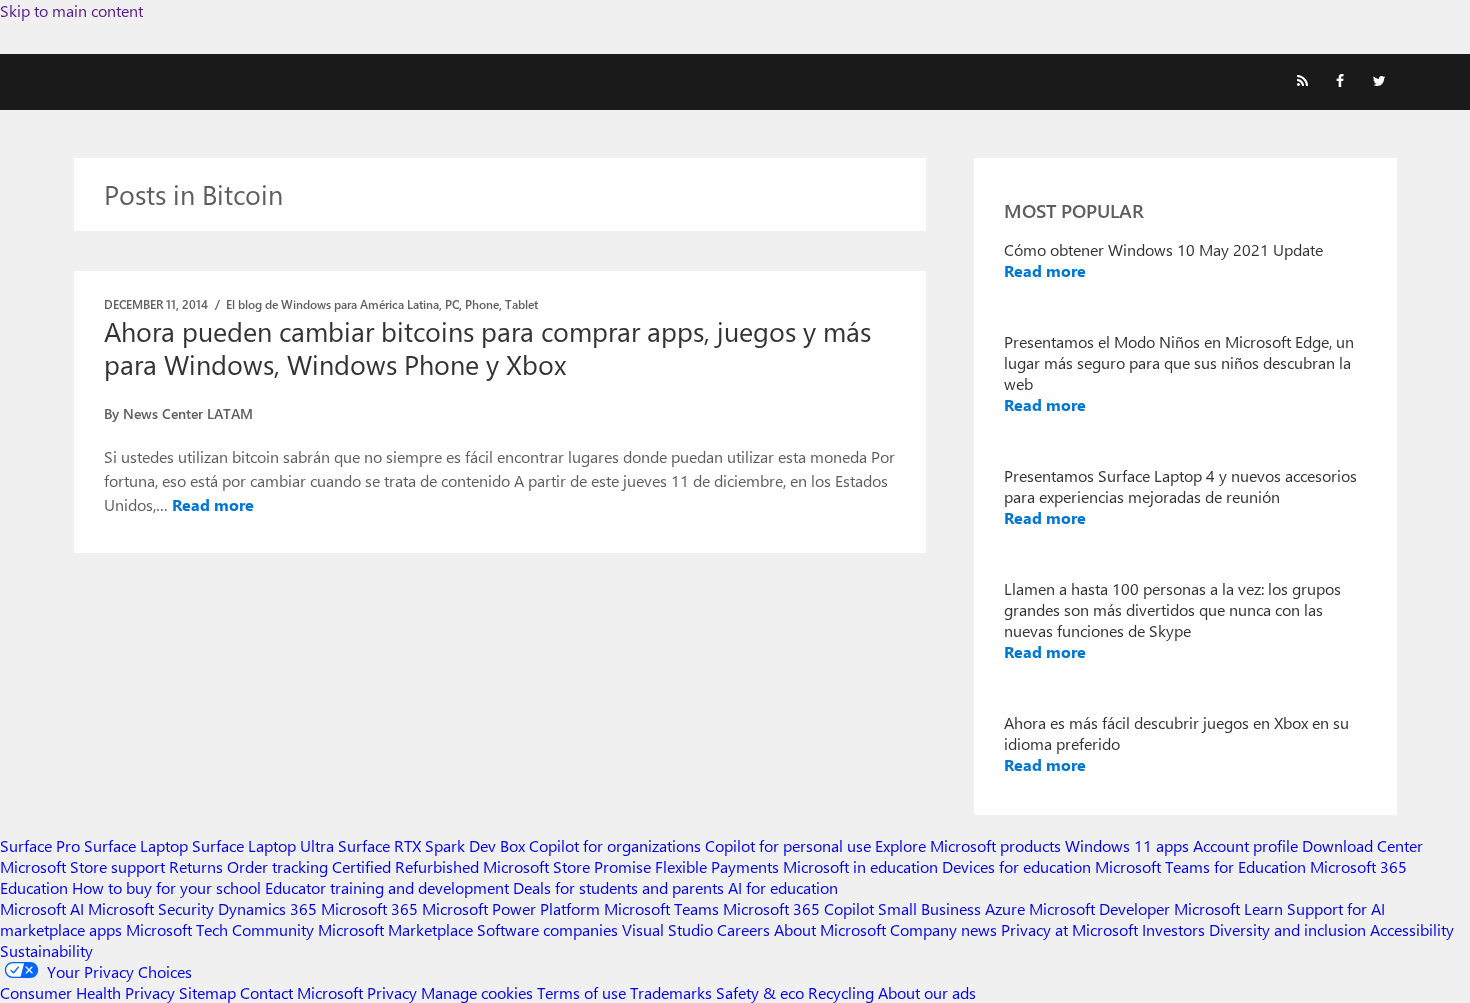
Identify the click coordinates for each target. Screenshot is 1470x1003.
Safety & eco (760, 992)
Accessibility (1412, 929)
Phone (482, 304)
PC (452, 304)
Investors (1173, 929)
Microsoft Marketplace (395, 929)
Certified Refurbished (405, 866)
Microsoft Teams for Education (1200, 866)
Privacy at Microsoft (1069, 929)
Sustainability (46, 950)
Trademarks (671, 992)
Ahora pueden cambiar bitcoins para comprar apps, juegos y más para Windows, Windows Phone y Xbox (487, 347)
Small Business (929, 908)
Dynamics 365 (267, 908)
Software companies (547, 929)
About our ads (927, 992)
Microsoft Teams (661, 908)
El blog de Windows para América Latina (332, 304)
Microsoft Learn (1228, 908)
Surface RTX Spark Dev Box (431, 845)
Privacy (394, 992)
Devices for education (1016, 866)
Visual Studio (667, 929)
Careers (743, 929)
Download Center (1362, 845)
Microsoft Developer (1099, 908)
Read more (213, 504)
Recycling (841, 992)
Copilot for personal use (788, 845)
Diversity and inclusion (1287, 929)
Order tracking (277, 866)
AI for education (783, 887)
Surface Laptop (136, 845)
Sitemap (207, 992)
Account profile (1245, 845)
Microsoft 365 (369, 908)
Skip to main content (71, 10)
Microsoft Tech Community (220, 929)
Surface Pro (40, 845)
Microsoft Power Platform (511, 908)
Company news (943, 929)
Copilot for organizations (615, 845)
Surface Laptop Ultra (263, 845)
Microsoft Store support (82, 866)
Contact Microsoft (301, 992)
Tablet (521, 304)
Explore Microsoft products (968, 845)
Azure (1005, 908)
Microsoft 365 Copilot (798, 908)
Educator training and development (387, 887)
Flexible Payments (717, 866)
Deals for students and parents (618, 887)
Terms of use (581, 992)
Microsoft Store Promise (567, 866)
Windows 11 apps (1127, 845)
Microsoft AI (42, 908)
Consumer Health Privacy (87, 992)
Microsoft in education (860, 866)
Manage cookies (477, 992)
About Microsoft (830, 929)
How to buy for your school (166, 887)
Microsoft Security (151, 908)
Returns (196, 866)
